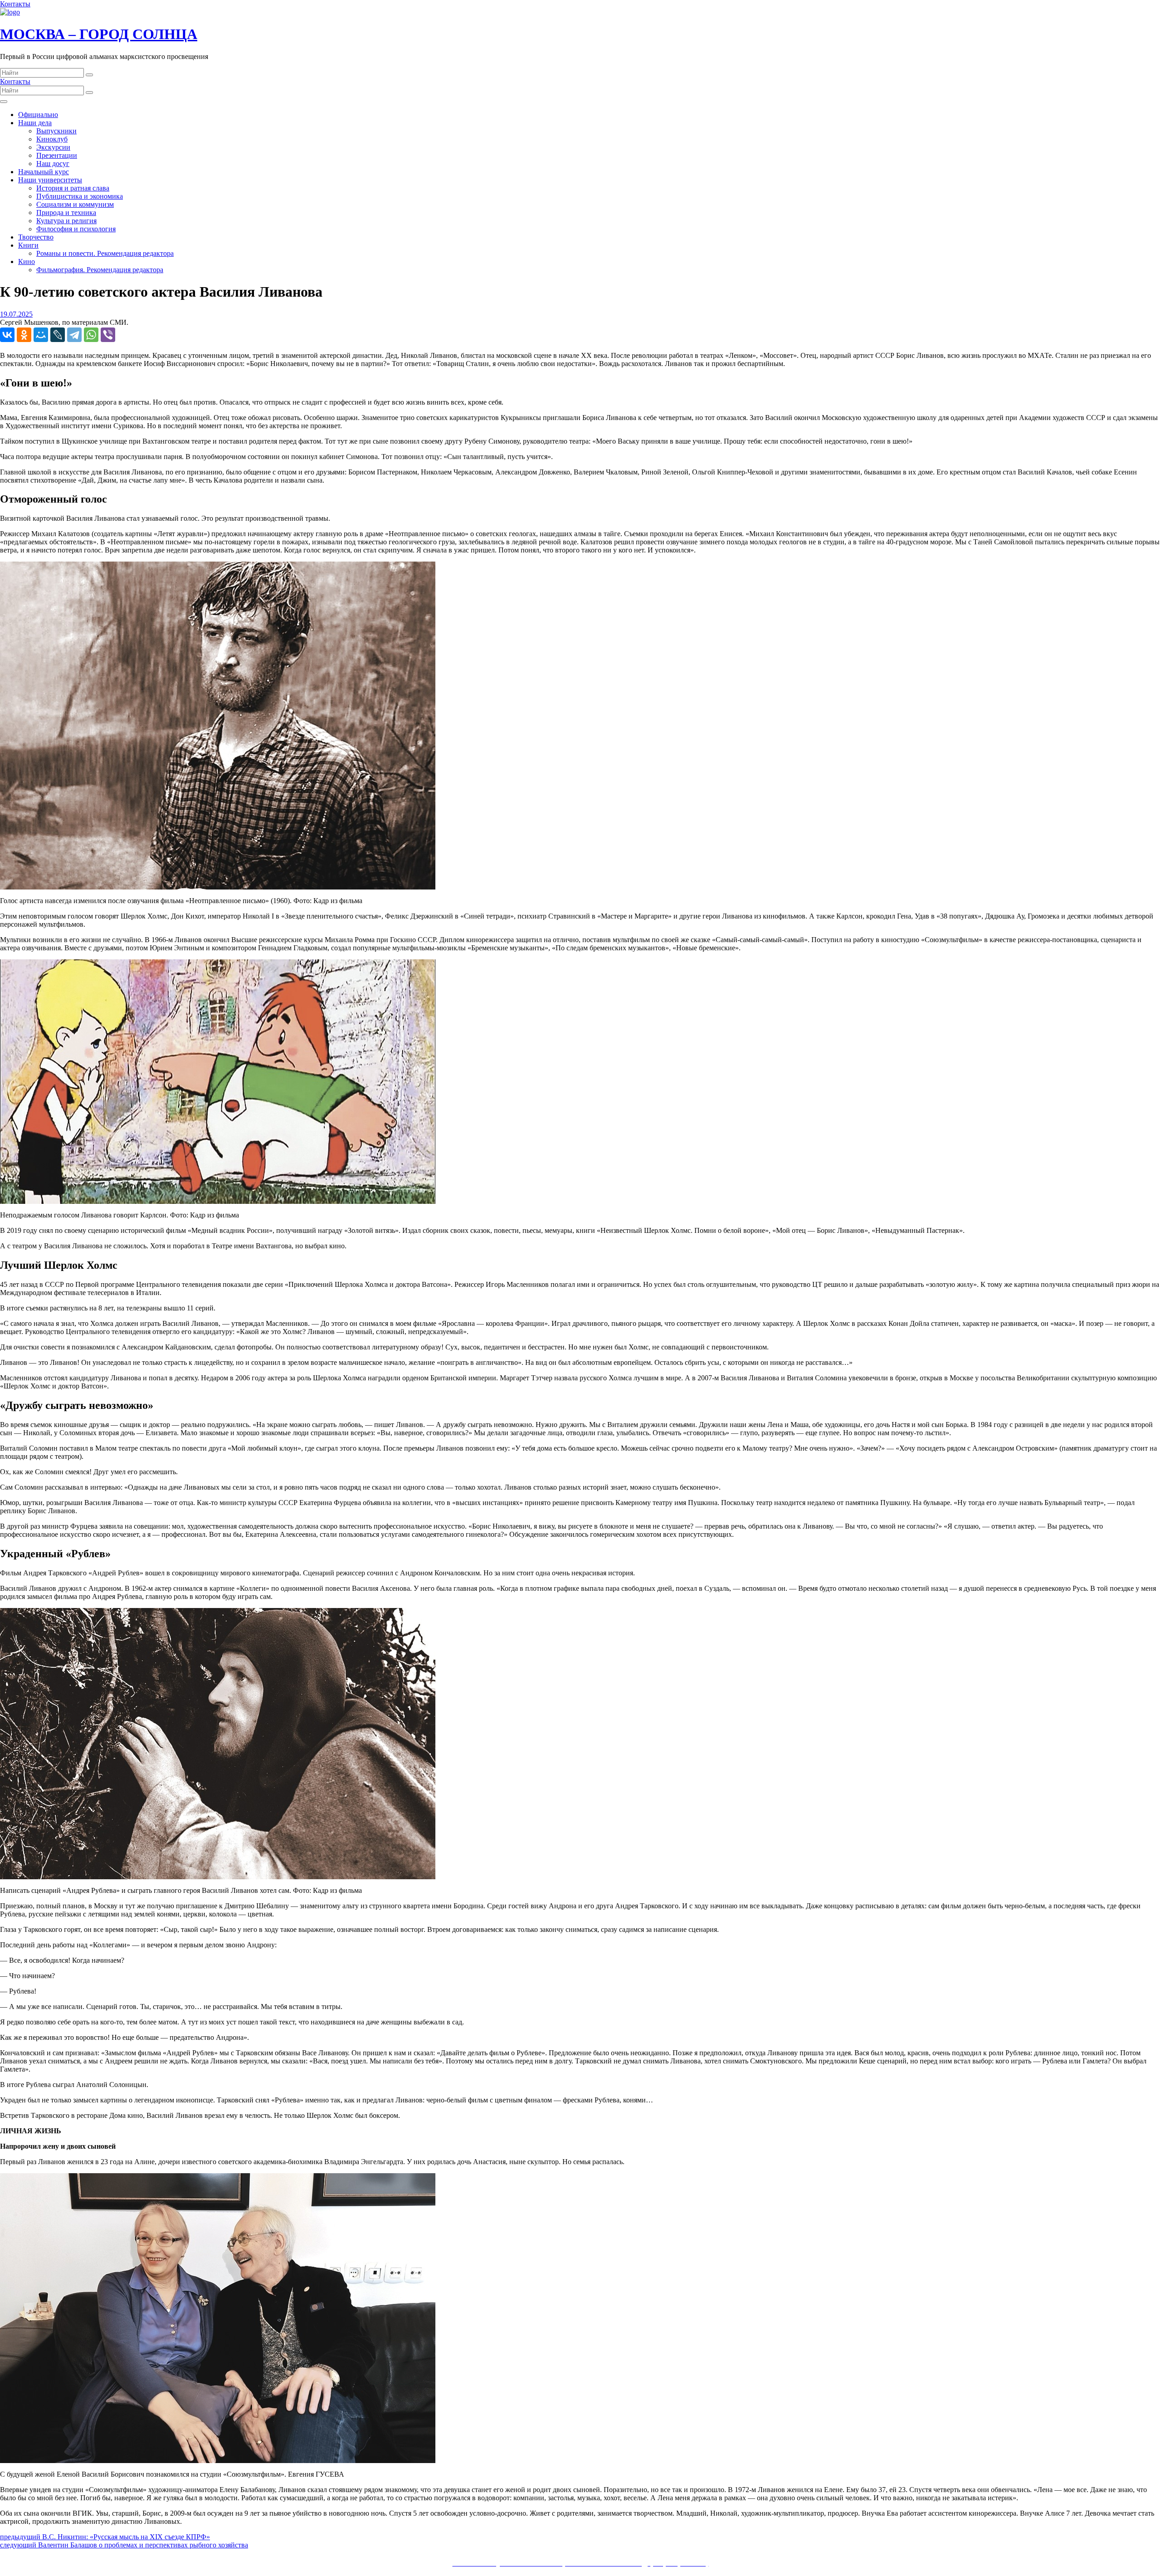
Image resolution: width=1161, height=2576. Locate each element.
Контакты (15, 4)
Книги (28, 245)
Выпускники (56, 131)
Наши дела (35, 123)
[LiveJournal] (58, 335)
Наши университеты (50, 180)
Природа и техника (66, 213)
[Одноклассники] (24, 335)
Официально (38, 115)
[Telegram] (74, 335)
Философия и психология (76, 229)
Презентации (57, 155)
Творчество (36, 237)
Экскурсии (53, 147)
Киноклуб (52, 139)
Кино (27, 262)
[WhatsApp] (91, 335)
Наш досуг (53, 164)
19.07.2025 (16, 314)
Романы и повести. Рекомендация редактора (105, 253)
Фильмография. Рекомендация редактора (100, 270)
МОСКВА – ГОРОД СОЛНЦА (99, 34)
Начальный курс (44, 172)
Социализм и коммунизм (75, 204)
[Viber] (108, 335)
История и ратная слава (73, 188)
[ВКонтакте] (7, 335)
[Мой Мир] (41, 335)
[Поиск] (89, 75)
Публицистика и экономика (80, 196)
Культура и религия (66, 221)
